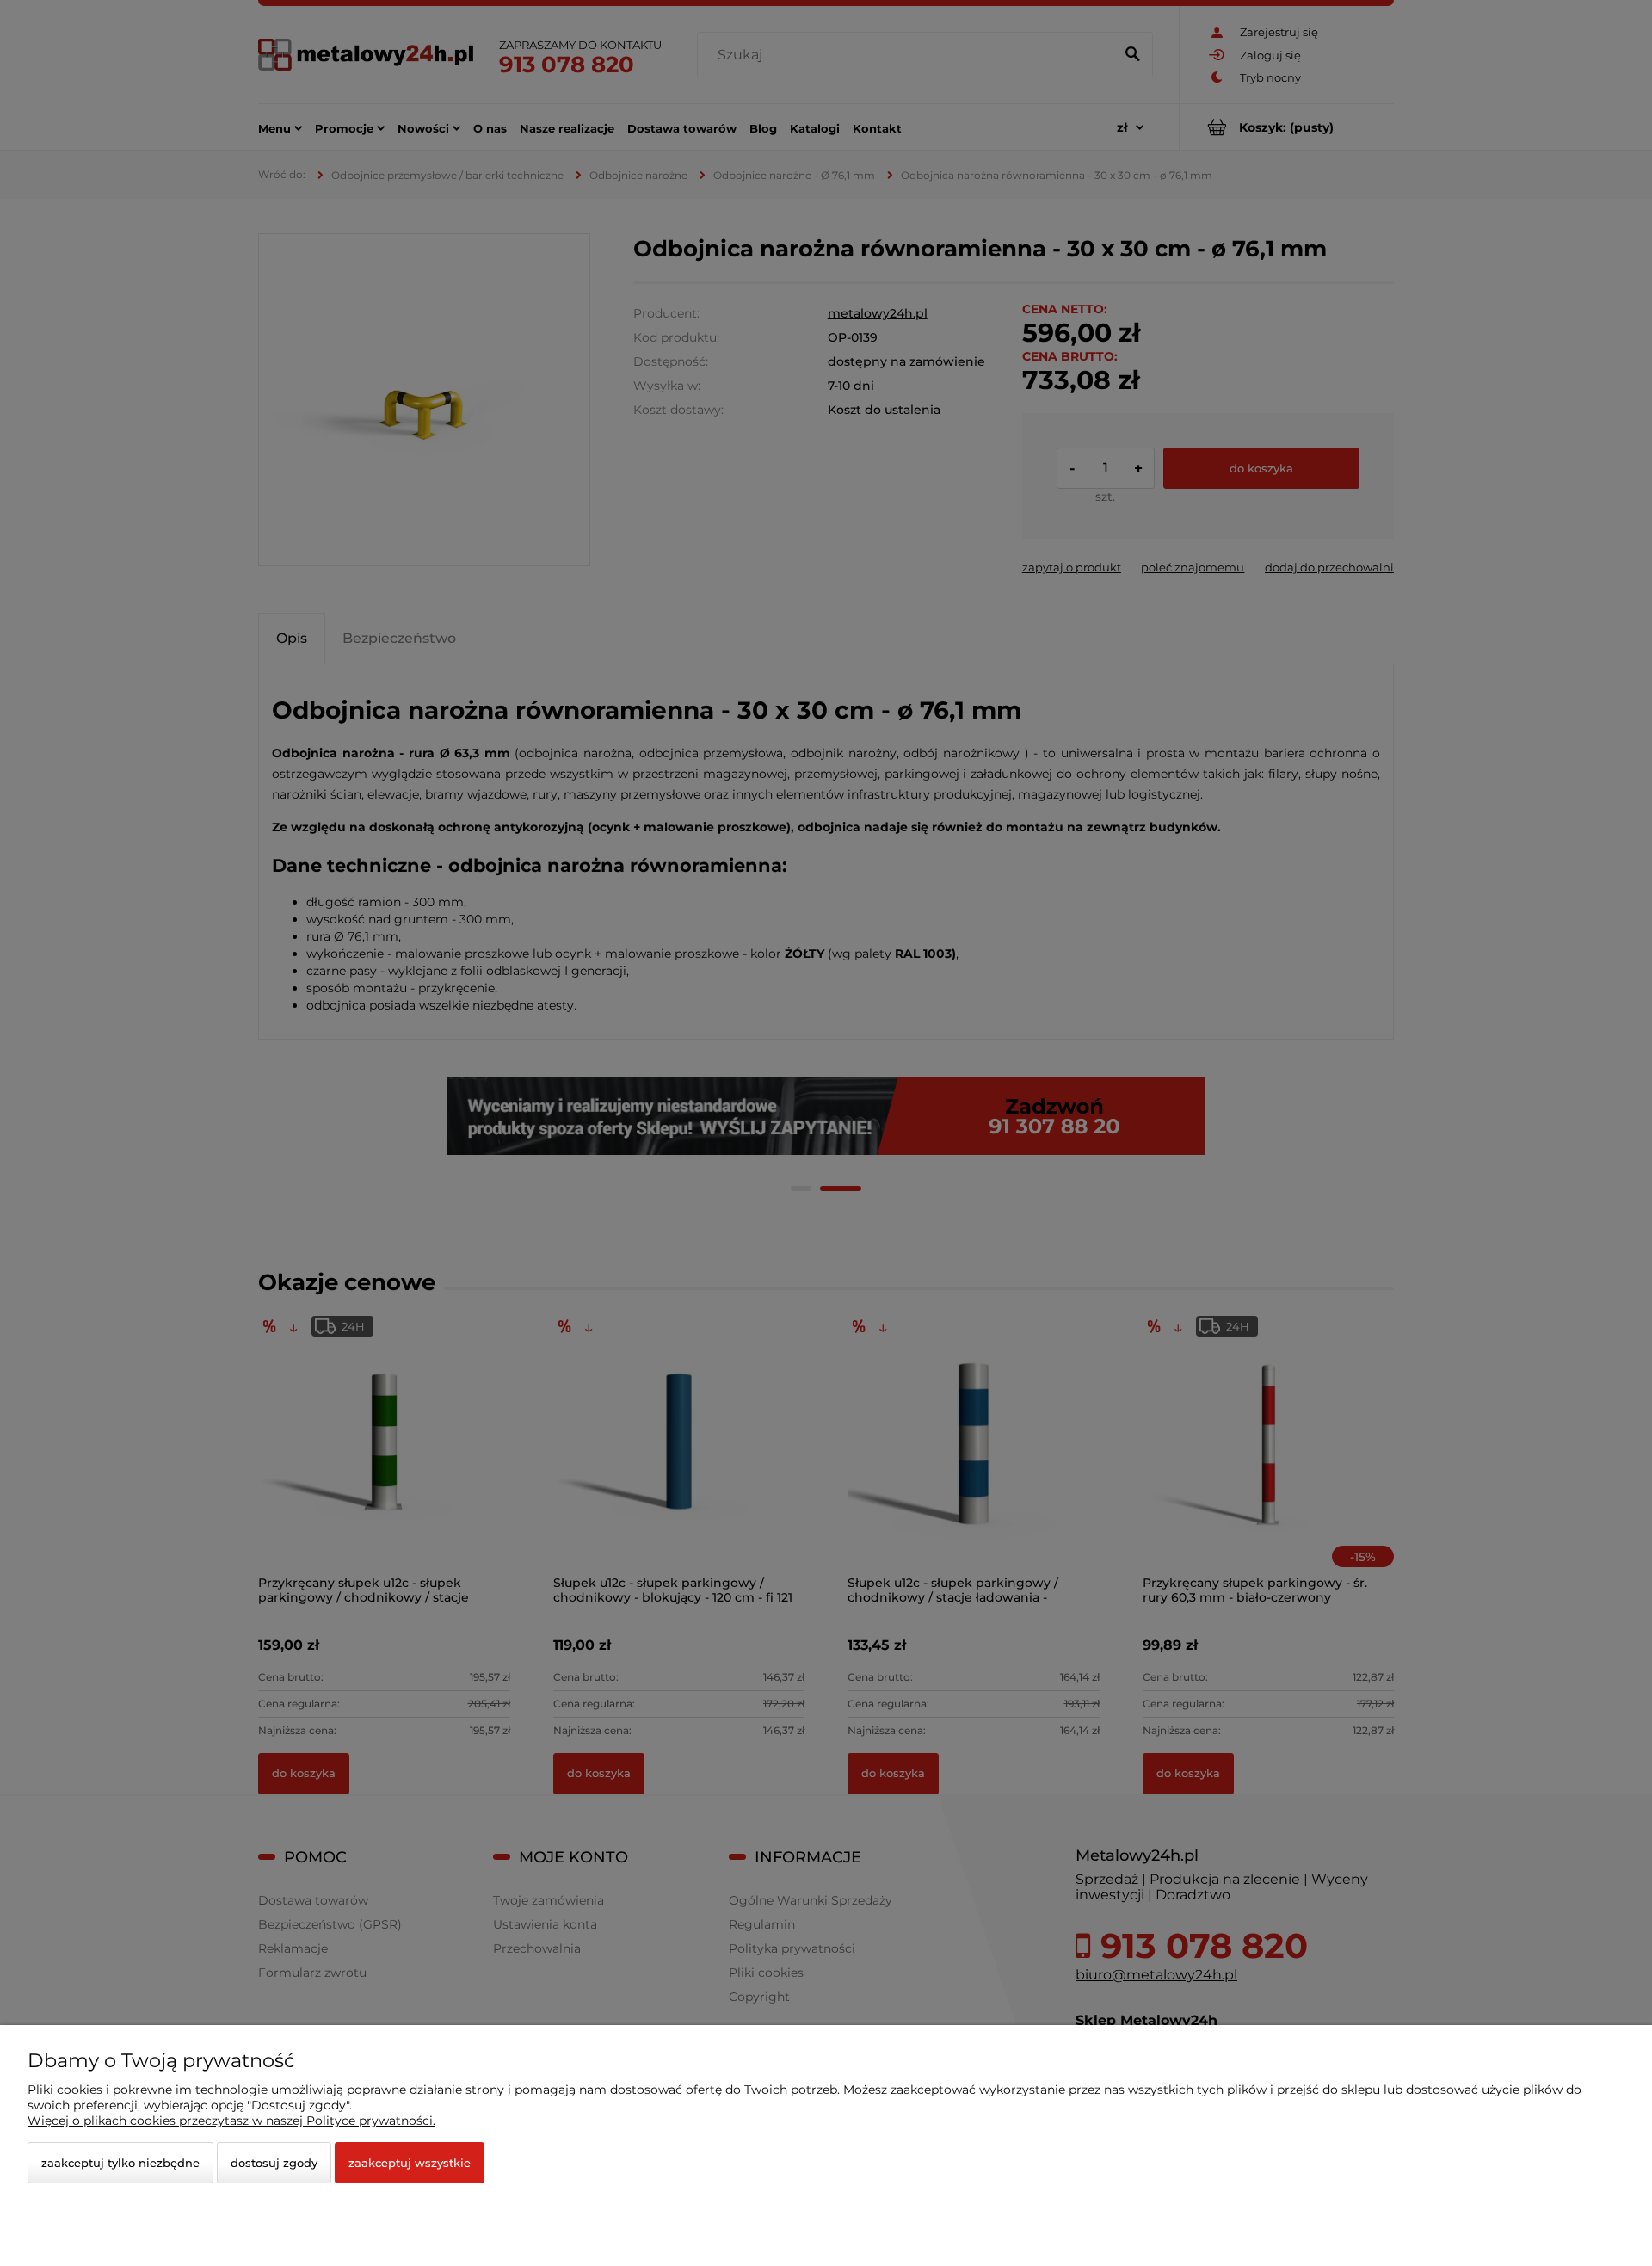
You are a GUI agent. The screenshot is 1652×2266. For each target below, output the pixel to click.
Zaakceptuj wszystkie (410, 2163)
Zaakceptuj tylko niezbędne (120, 2163)
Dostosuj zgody (274, 2163)
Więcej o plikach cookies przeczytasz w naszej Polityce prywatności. (231, 2121)
